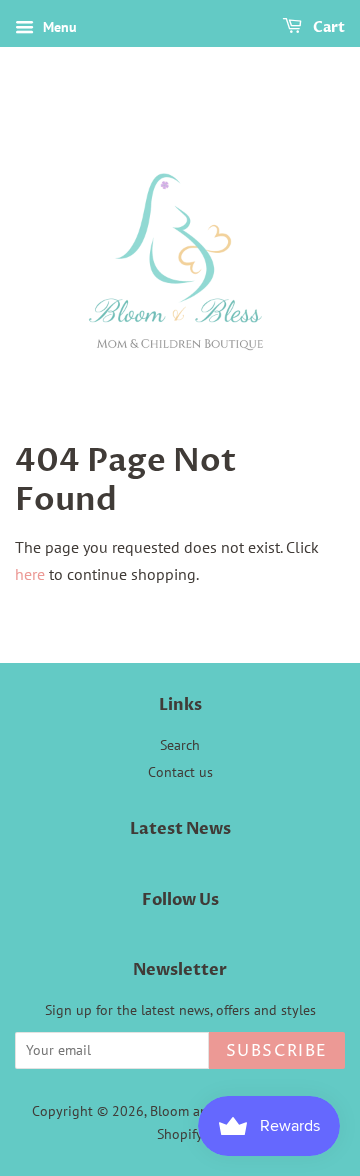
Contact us (180, 772)
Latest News (180, 829)
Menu (58, 27)
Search (180, 745)
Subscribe (277, 1051)
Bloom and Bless (200, 1111)
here (30, 574)
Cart (327, 27)
